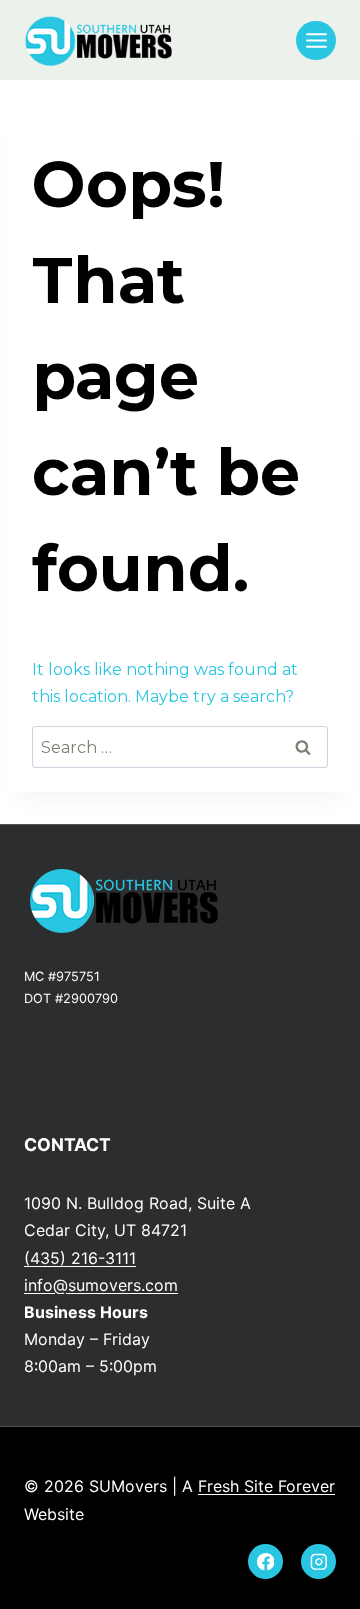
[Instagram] (318, 1561)
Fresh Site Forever (266, 1486)
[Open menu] (316, 40)
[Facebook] (265, 1561)
